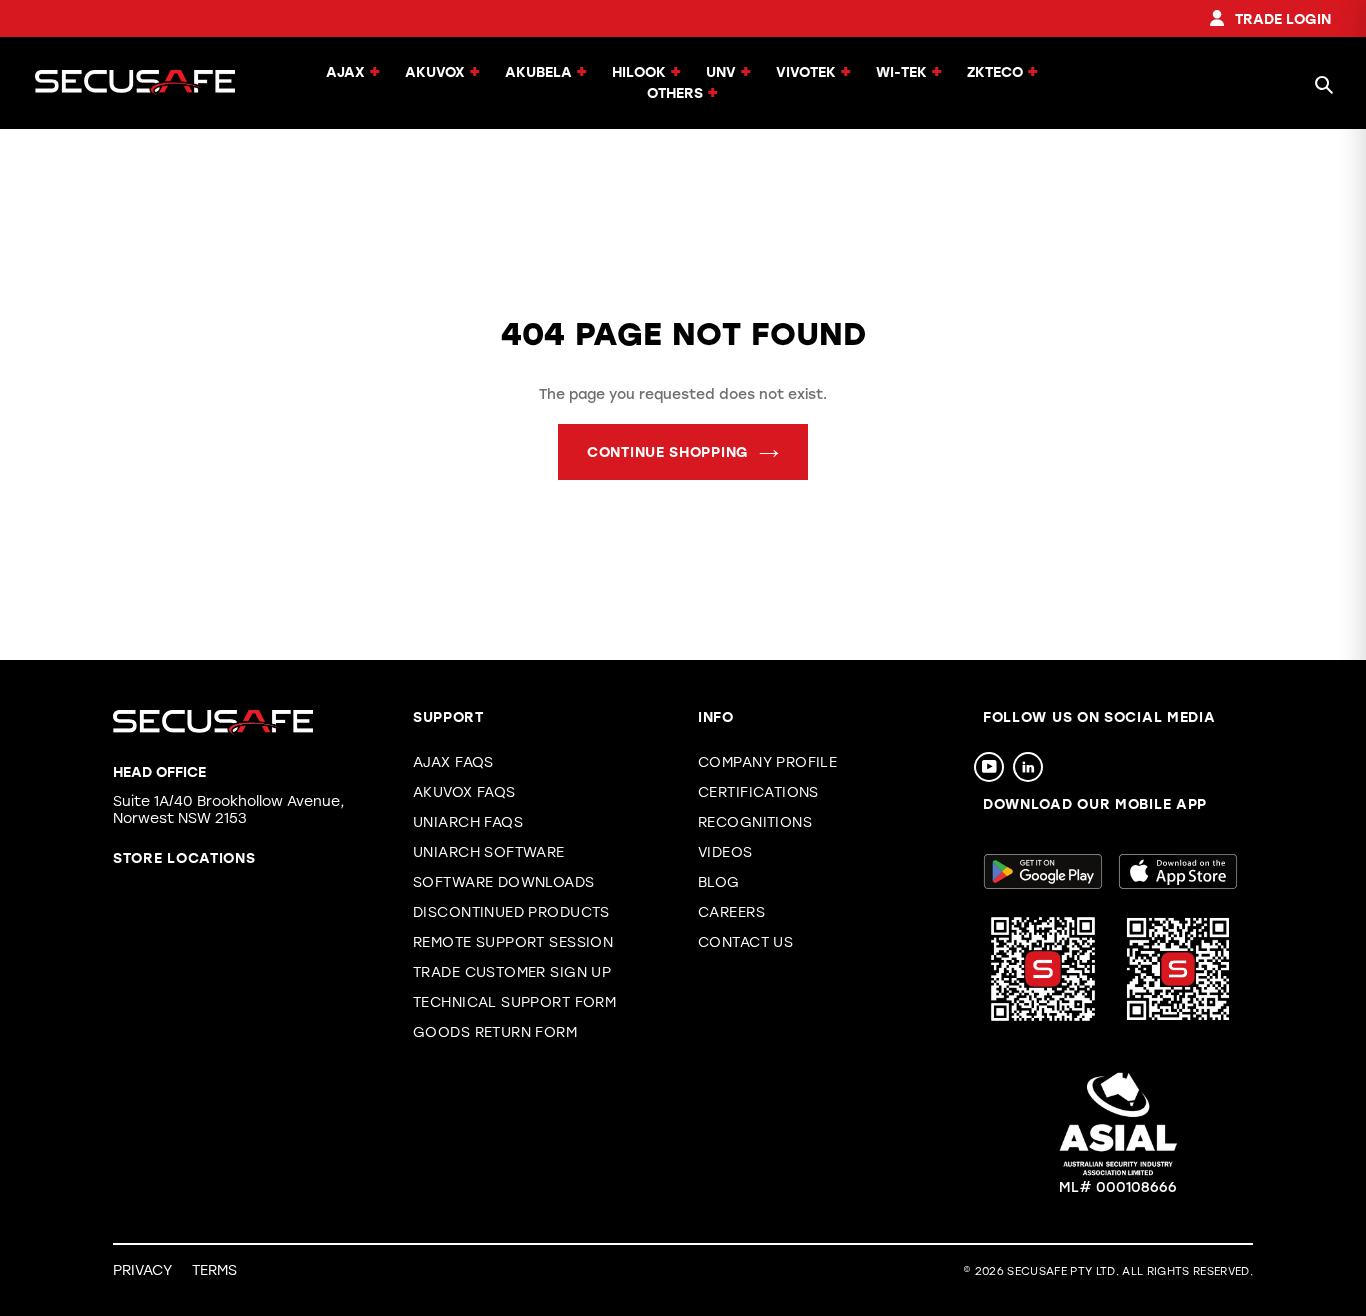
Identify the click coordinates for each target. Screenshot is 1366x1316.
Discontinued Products (511, 912)
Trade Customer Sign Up (512, 972)
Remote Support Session (513, 942)
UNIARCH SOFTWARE (489, 852)
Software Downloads (504, 882)
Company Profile (767, 762)
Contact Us (745, 942)
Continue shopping (668, 452)
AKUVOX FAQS (464, 792)
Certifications (758, 792)
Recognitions (755, 822)
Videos (725, 852)
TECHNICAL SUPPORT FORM (514, 1002)
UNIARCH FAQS (468, 822)
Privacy (142, 1270)
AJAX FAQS (453, 762)
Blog (719, 882)
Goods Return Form (495, 1032)
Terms (214, 1270)
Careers (731, 912)
